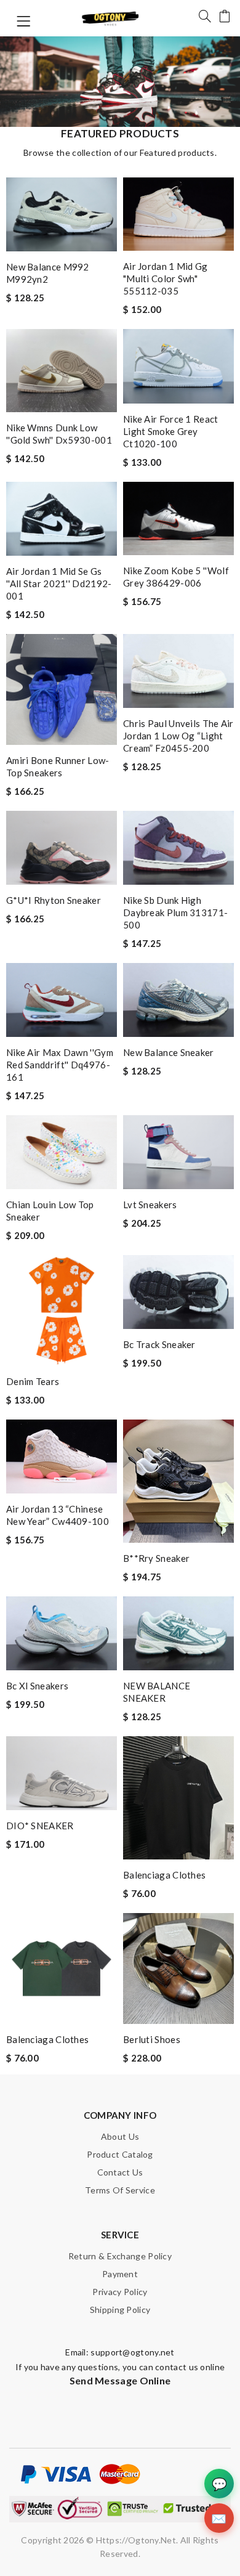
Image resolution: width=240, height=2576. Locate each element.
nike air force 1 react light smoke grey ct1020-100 (171, 431)
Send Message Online (120, 2380)
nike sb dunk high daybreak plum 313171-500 (175, 912)
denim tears (33, 1381)
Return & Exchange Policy (120, 2256)
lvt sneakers (150, 1205)
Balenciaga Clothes (164, 1875)
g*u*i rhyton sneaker (54, 900)
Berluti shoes (152, 2039)
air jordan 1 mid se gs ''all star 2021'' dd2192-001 (59, 583)
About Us (120, 2136)
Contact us (120, 2172)
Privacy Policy (120, 2292)
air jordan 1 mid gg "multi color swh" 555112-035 (166, 278)
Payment (120, 2274)
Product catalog (120, 2154)
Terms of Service (120, 2190)
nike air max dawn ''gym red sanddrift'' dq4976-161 (60, 1065)
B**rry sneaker (156, 1558)
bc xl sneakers (37, 1686)
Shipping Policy (120, 2310)
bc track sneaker (159, 1344)
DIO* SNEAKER (40, 1826)
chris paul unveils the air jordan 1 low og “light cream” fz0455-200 (178, 736)
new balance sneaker (169, 1052)
